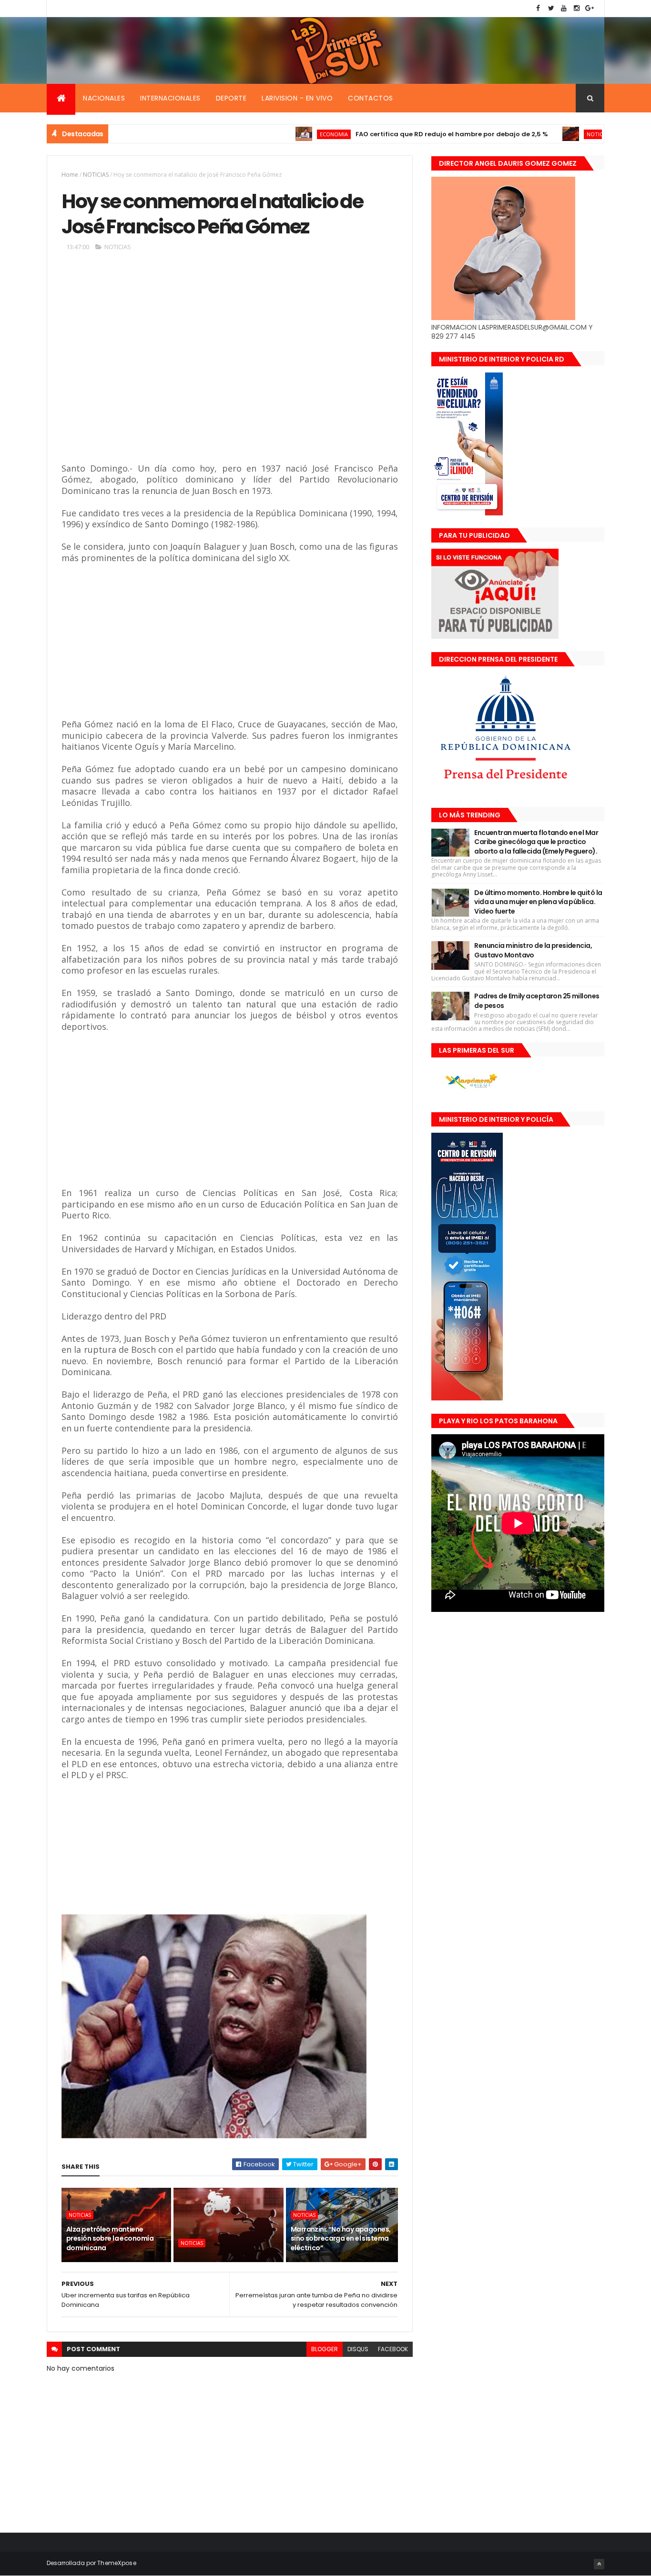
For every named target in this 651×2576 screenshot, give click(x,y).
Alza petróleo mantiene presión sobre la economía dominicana (110, 2239)
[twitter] (551, 8)
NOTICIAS (541, 134)
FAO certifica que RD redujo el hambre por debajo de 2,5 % (394, 134)
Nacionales (104, 98)
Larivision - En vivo (297, 98)
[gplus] (590, 8)
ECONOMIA (276, 134)
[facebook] (538, 8)
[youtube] (564, 8)
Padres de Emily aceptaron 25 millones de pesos (537, 1001)
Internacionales (170, 98)
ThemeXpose (117, 2563)
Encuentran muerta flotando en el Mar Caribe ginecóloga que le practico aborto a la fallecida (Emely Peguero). (536, 842)
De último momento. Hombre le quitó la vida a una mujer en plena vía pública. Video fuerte (538, 902)
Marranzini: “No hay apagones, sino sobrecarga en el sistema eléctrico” (341, 2239)
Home (70, 175)
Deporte (231, 98)
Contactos (371, 98)
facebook (393, 2349)
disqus (358, 2349)
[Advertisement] (200, 365)
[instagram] (577, 8)
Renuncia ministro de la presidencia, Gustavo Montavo (533, 950)
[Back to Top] (599, 2564)
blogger (325, 2349)
